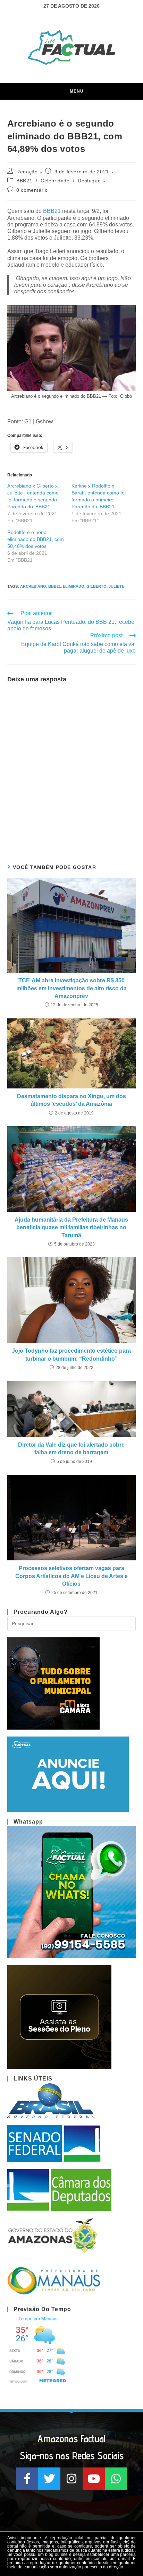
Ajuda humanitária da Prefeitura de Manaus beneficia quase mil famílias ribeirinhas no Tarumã (71, 1227)
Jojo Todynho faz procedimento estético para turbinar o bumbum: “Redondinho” (71, 1355)
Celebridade (55, 181)
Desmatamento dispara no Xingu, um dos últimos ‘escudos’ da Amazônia (71, 1100)
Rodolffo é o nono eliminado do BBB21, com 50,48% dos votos (36, 539)
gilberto (96, 586)
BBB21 (24, 181)
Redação (27, 172)
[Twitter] (49, 2479)
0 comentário (32, 190)
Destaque (89, 181)
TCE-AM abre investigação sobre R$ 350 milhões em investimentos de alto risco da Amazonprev (71, 988)
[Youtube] (94, 2479)
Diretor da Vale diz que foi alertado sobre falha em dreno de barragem (71, 1449)
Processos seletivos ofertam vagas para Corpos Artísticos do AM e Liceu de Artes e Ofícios (71, 1576)
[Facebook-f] (27, 2479)
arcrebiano (33, 586)
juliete (116, 586)
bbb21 (54, 586)
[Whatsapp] (116, 2479)
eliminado (74, 586)
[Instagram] (71, 2479)
